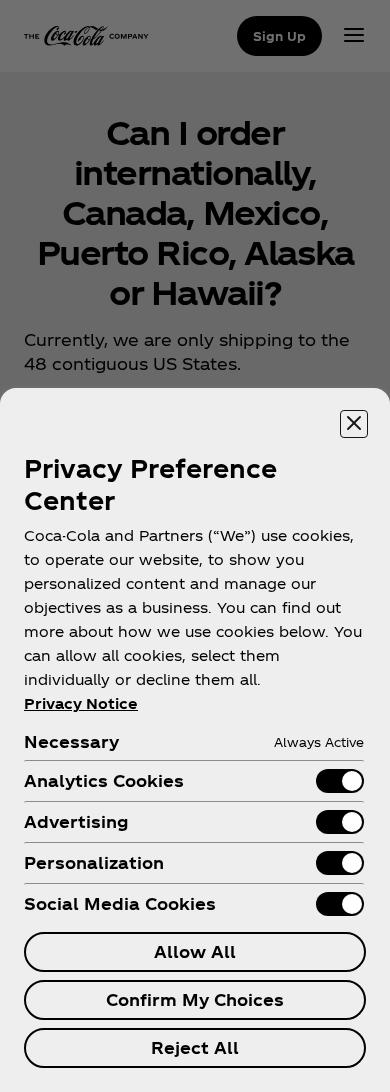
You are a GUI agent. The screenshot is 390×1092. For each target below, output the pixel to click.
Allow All (195, 951)
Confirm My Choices (195, 999)
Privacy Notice (81, 703)
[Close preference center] (354, 424)
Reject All (195, 1047)
